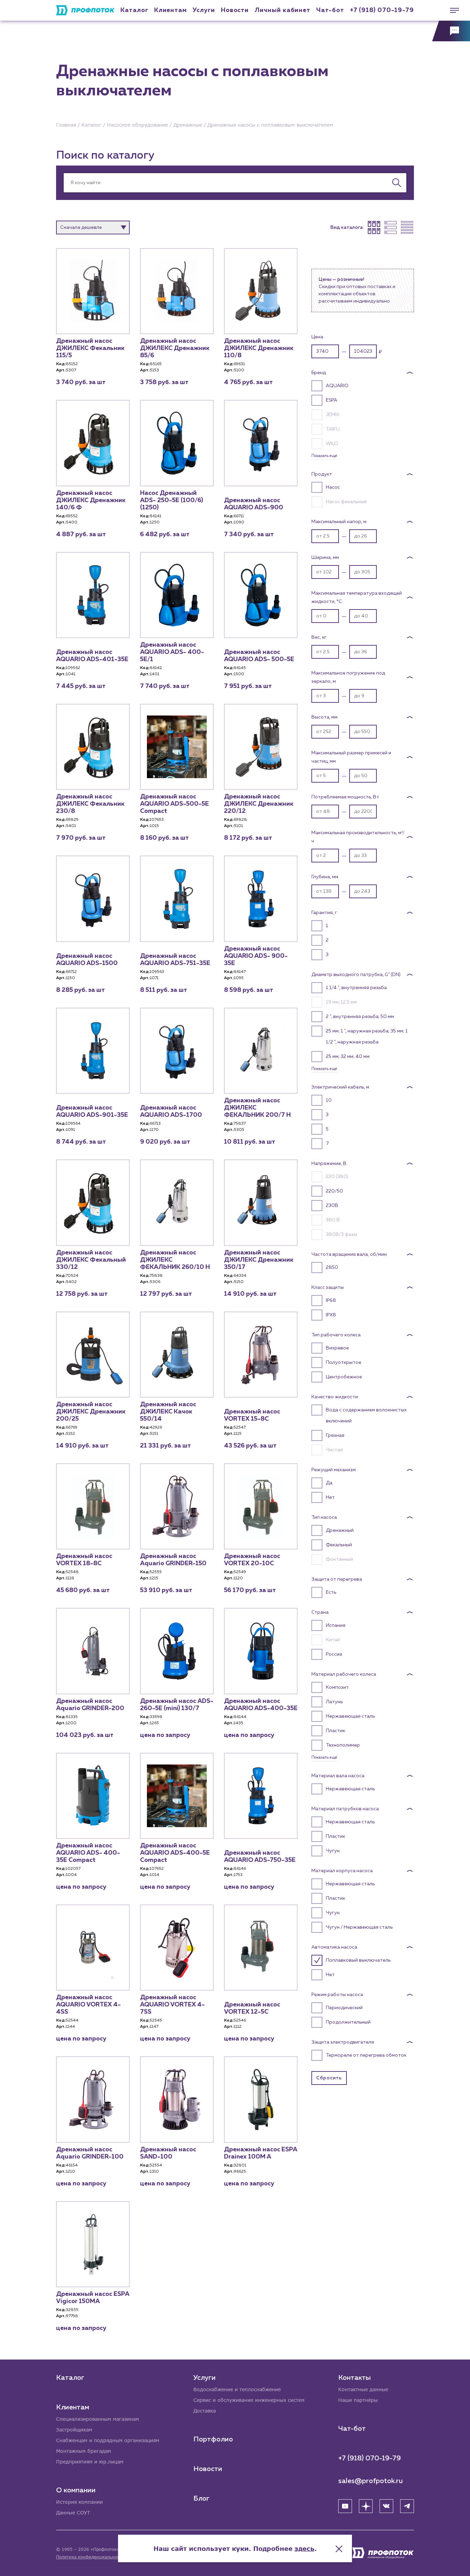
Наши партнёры (358, 2400)
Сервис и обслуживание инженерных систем (249, 2400)
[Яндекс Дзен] (366, 2506)
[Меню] (451, 10)
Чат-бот (330, 10)
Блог (201, 2499)
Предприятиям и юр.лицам (90, 2462)
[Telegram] (407, 2506)
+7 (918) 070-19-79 (382, 10)
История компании (79, 2502)
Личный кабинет (282, 10)
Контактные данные (363, 2389)
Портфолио (213, 2439)
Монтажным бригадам (84, 2451)
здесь (305, 2548)
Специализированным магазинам (98, 2419)
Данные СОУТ (73, 2513)
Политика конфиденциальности (90, 2557)
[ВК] (386, 2506)
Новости (208, 2469)
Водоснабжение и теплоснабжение (237, 2389)
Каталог (134, 10)
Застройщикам (74, 2430)
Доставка (205, 2411)
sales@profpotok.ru (371, 2481)
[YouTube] (345, 2506)
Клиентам (170, 10)
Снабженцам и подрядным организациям (108, 2440)
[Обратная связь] (451, 31)
